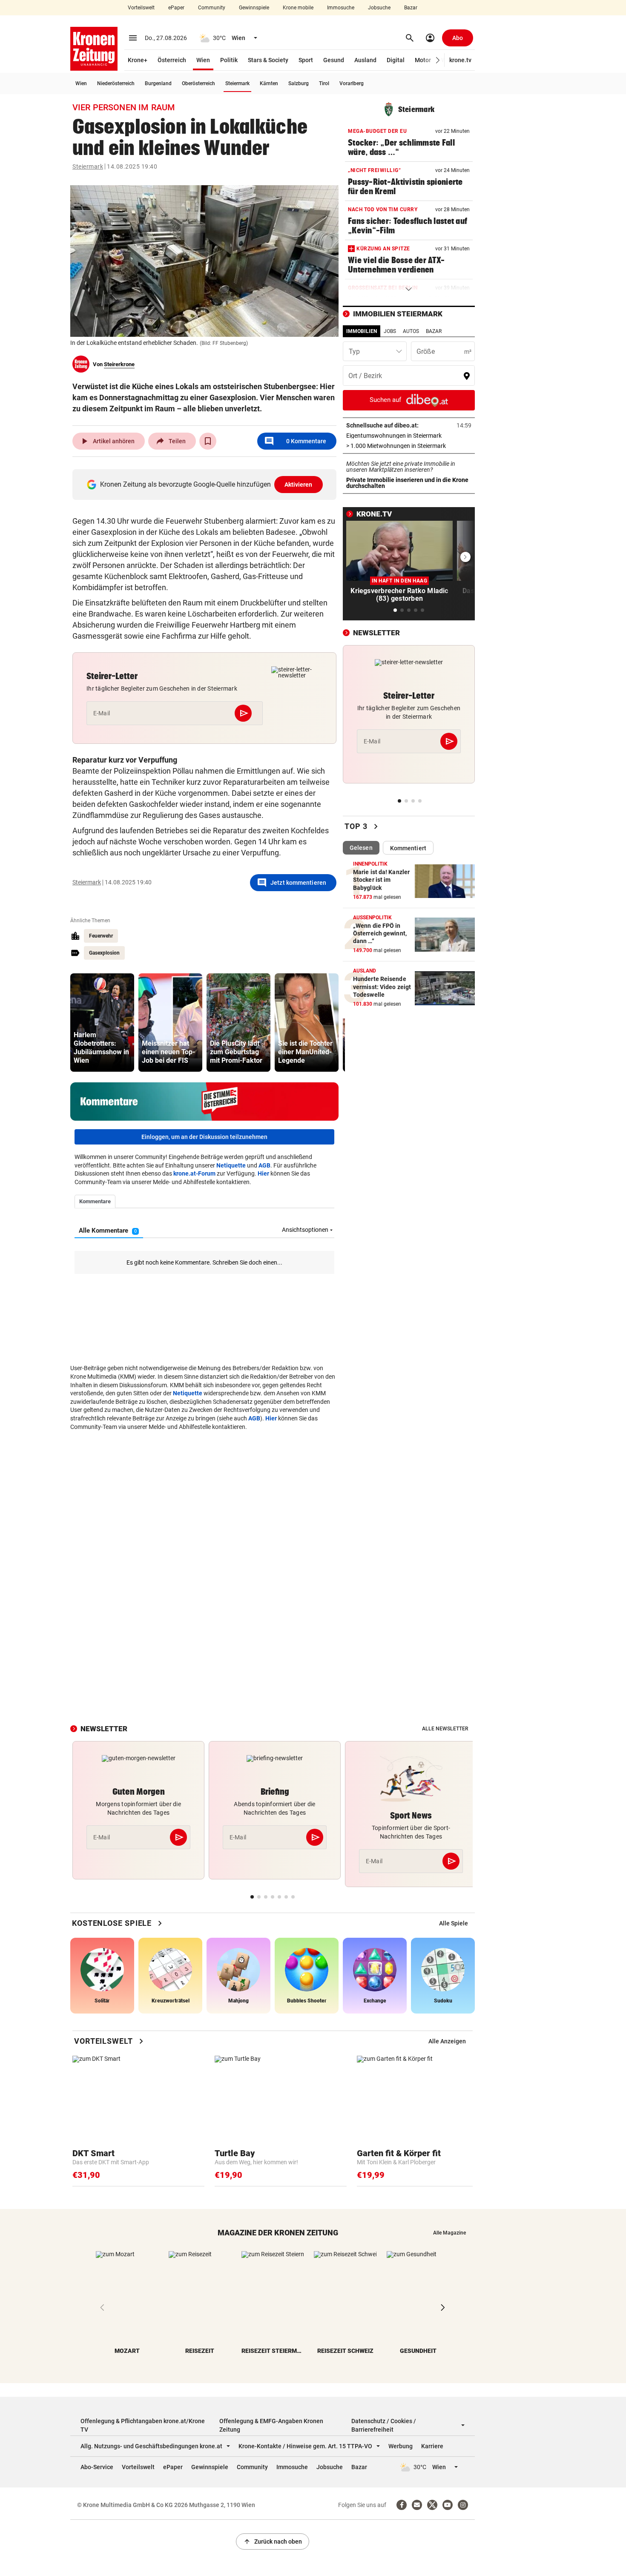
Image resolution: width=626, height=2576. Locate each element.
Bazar (411, 8)
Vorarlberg (352, 83)
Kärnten (269, 83)
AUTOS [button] (411, 331)
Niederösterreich (116, 83)
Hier (263, 1173)
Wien (203, 60)
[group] (102, 1023)
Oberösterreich (198, 83)
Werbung (401, 2446)
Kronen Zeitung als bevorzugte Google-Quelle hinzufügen (206, 484)
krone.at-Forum (194, 1173)
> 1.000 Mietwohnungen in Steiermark (409, 446)
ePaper (176, 8)
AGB (264, 1165)
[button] (438, 60)
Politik (229, 60)
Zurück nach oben (273, 2542)
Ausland (365, 60)
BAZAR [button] (434, 331)
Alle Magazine (449, 2233)
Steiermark (237, 83)
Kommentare (295, 441)
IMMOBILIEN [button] (362, 331)
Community (212, 8)
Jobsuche (379, 8)
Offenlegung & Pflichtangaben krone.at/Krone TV (143, 2425)
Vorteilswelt (141, 8)
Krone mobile (298, 8)
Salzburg (299, 83)
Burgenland (158, 83)
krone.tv (460, 60)
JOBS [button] (390, 331)
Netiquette (231, 1165)
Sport (306, 60)
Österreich (172, 60)
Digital (396, 60)
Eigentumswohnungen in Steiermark (409, 436)
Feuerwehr (101, 936)
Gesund (334, 60)
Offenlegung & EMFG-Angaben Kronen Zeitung (271, 2425)
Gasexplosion (104, 953)
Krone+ (138, 60)
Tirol (324, 83)
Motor (423, 60)
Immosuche (341, 8)
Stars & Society (268, 60)
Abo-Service (97, 2467)
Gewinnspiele (254, 8)
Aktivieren (299, 485)
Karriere (432, 2446)
